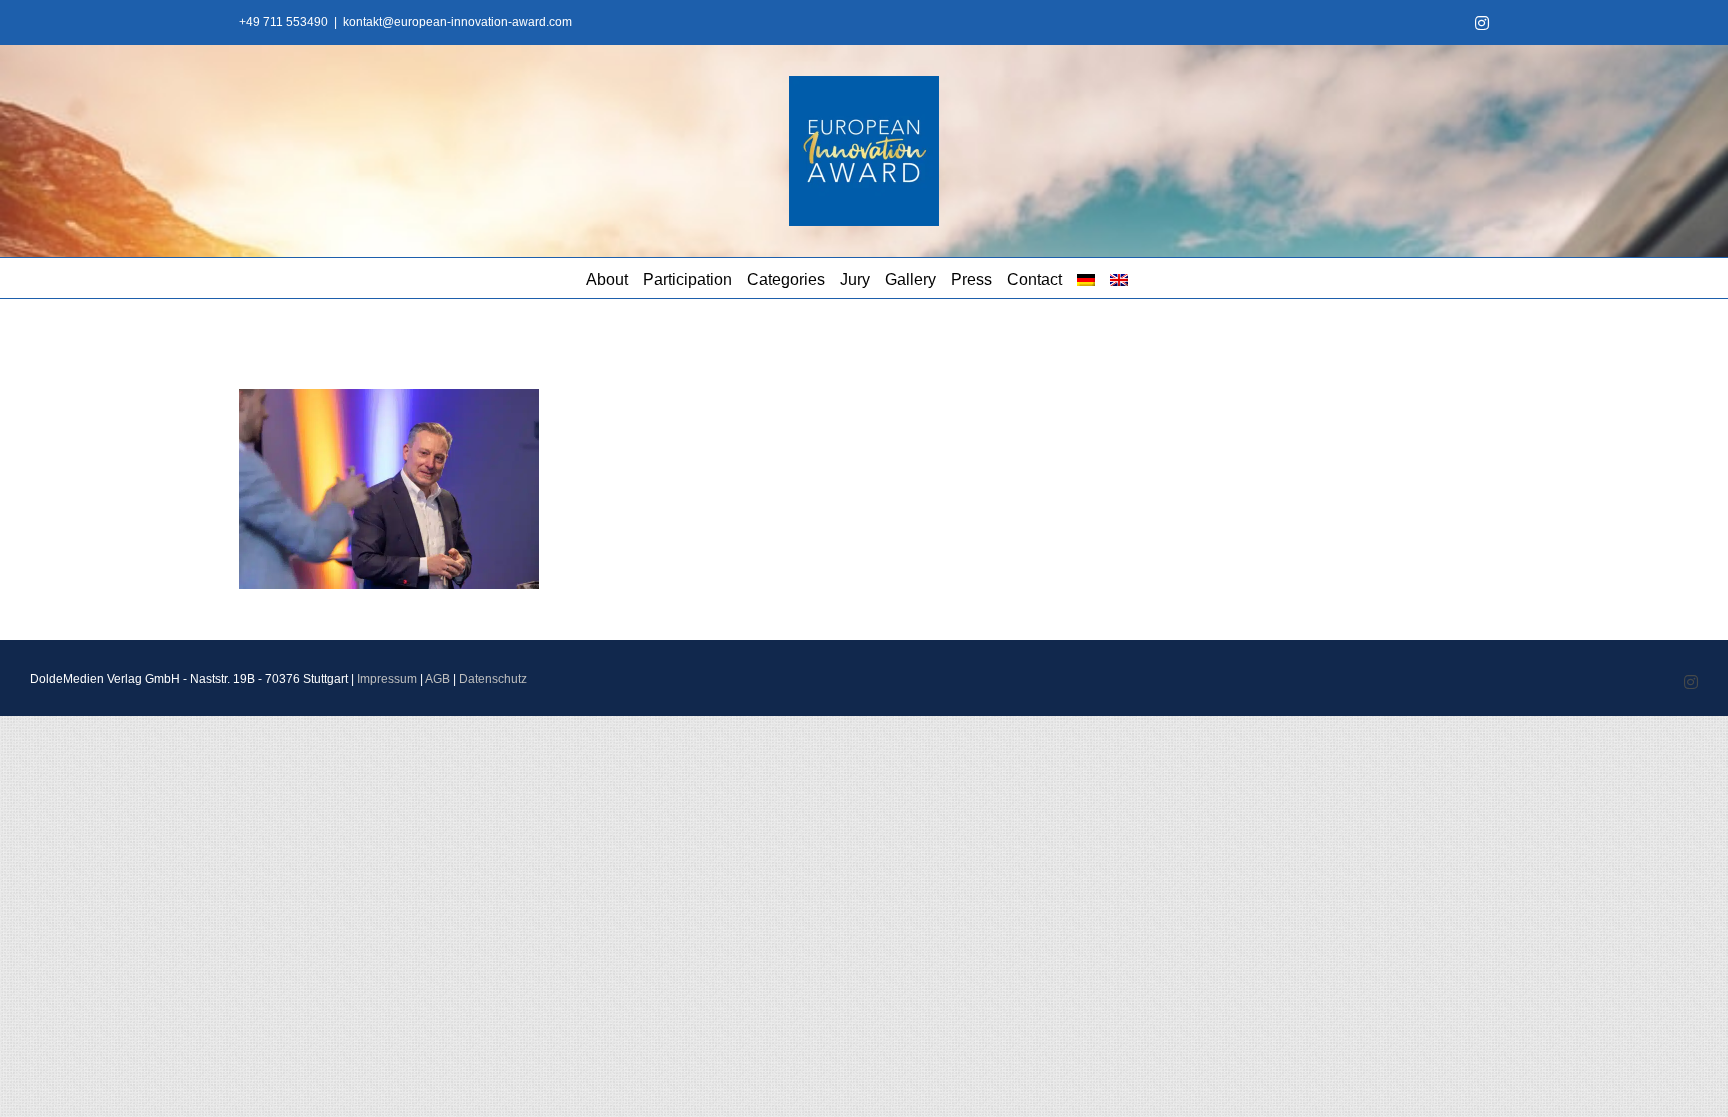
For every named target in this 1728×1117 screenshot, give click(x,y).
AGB (437, 679)
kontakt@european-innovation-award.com (457, 22)
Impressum (387, 679)
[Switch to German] (1086, 278)
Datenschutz (493, 679)
